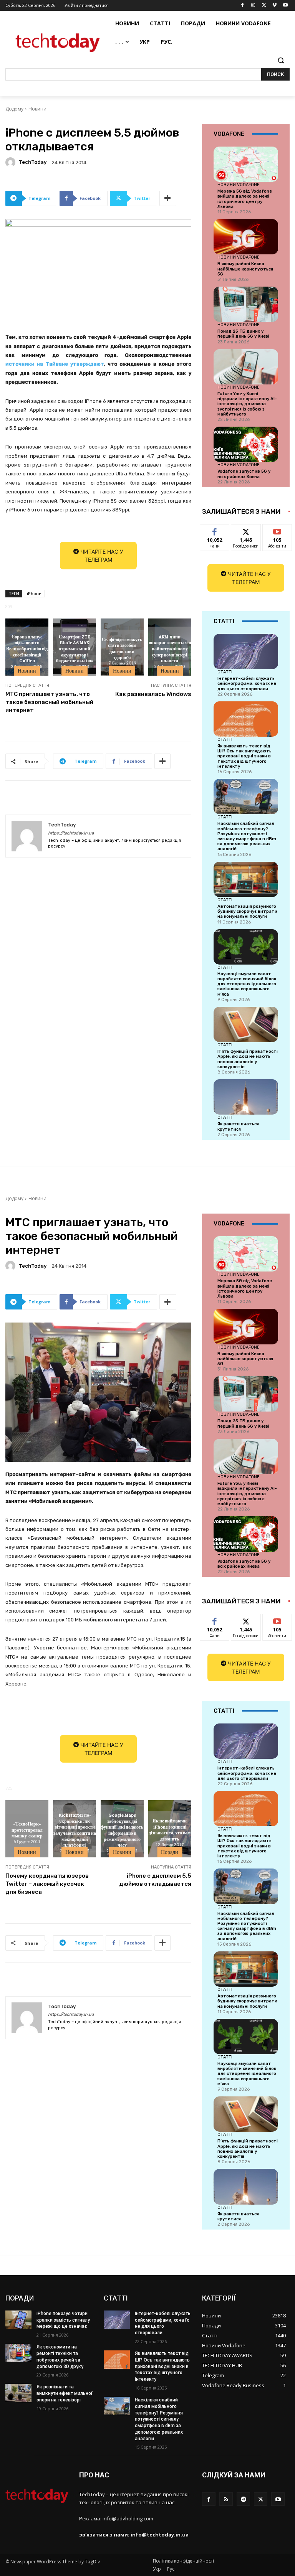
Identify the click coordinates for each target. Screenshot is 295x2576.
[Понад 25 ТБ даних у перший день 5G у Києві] (246, 304)
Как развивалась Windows (153, 694)
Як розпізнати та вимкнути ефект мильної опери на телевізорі (65, 2393)
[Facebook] (243, 6)
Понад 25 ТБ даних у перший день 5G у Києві (243, 334)
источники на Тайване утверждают (55, 364)
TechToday (33, 162)
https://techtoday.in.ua (71, 833)
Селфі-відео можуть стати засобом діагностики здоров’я (122, 648)
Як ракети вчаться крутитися (238, 1126)
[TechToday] (12, 162)
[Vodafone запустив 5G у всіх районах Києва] (246, 444)
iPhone (34, 593)
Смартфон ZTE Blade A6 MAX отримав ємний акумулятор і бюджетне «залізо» (75, 648)
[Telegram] (243, 2499)
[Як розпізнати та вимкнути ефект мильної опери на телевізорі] (18, 2393)
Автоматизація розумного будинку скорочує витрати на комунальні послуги (247, 911)
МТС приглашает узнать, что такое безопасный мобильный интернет (49, 702)
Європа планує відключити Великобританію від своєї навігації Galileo (27, 648)
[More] (168, 198)
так (215, 530)
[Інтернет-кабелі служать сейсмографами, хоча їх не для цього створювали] (246, 651)
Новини (37, 109)
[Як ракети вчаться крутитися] (246, 1097)
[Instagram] (253, 6)
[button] (281, 60)
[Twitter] (264, 6)
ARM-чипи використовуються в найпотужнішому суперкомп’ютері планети (170, 648)
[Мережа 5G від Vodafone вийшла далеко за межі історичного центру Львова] (246, 164)
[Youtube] (285, 6)
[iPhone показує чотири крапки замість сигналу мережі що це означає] (18, 2320)
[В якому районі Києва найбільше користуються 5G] (246, 237)
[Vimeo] (274, 6)
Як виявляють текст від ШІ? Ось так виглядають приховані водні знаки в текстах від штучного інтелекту (244, 756)
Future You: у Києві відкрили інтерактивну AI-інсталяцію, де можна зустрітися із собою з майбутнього (247, 404)
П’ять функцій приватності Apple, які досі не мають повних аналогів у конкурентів (248, 1059)
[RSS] (226, 2499)
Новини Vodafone (239, 185)
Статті (225, 672)
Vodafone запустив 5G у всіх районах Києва (244, 474)
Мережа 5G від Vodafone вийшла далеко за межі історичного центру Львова (245, 199)
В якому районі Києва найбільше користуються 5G (245, 269)
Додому (14, 109)
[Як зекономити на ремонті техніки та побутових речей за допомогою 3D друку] (18, 2353)
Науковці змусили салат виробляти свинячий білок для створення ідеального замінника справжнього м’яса (247, 984)
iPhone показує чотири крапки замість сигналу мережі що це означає (63, 2320)
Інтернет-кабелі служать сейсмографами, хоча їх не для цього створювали (247, 684)
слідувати (246, 530)
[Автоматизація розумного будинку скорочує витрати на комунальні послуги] (246, 879)
